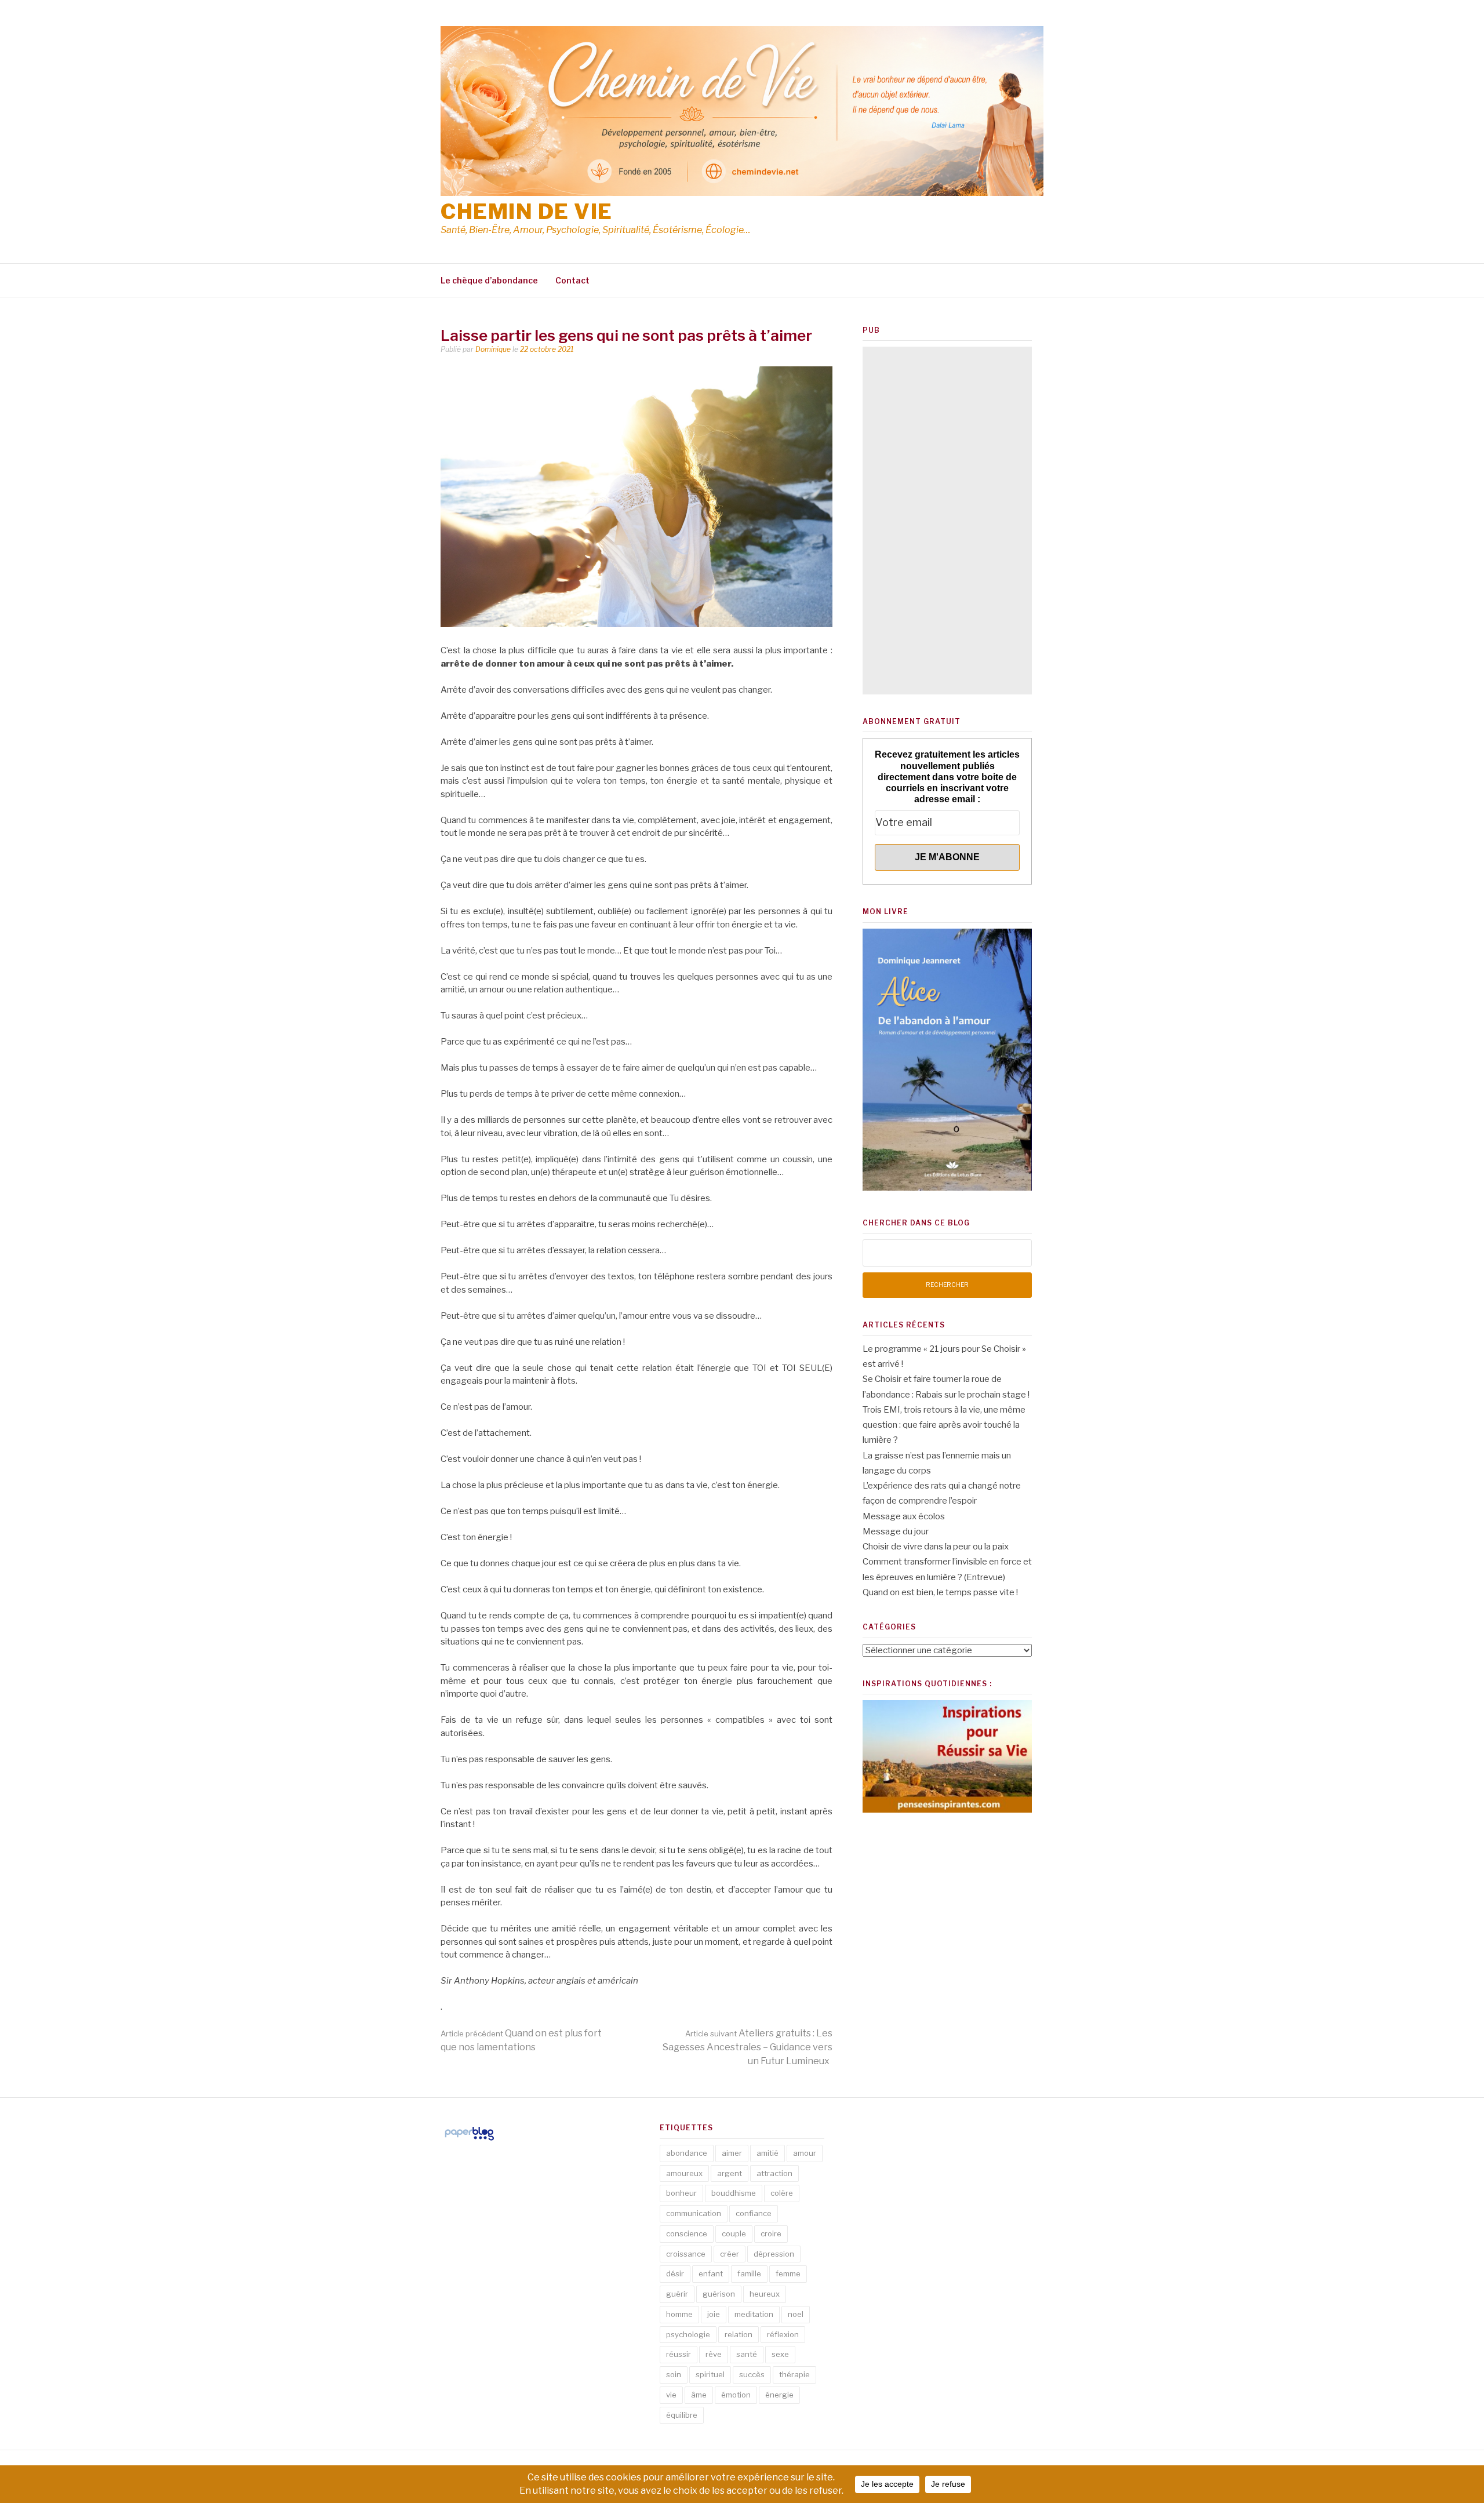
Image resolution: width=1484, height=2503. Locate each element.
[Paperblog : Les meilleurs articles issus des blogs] (469, 2140)
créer (730, 2254)
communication (694, 2213)
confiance (754, 2213)
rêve (714, 2354)
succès (752, 2374)
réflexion (783, 2334)
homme (679, 2314)
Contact (572, 280)
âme (699, 2395)
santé (747, 2354)
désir (675, 2273)
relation (739, 2334)
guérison (719, 2294)
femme (788, 2273)
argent (730, 2173)
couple (734, 2233)
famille (749, 2273)
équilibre (682, 2415)
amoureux (684, 2173)
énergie (779, 2395)
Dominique (493, 349)
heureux (765, 2294)
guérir (677, 2294)
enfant (711, 2273)
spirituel (710, 2374)
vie (671, 2395)
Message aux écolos (904, 1516)
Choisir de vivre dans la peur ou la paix (936, 1547)
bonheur (681, 2193)
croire (771, 2233)
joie (714, 2314)
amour (805, 2153)
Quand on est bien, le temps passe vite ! (940, 1592)
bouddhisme (734, 2193)
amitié (768, 2153)
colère (782, 2193)
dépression (774, 2254)
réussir (679, 2354)
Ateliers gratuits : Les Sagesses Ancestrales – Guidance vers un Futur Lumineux (748, 2047)
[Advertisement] (947, 521)
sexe (780, 2354)
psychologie (688, 2334)
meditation (754, 2314)
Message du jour (896, 1531)
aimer (732, 2153)
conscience (687, 2233)
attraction (774, 2173)
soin (674, 2374)
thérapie (794, 2374)
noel (796, 2314)
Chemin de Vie (527, 212)
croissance (686, 2254)
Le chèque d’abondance (489, 280)
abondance (687, 2153)
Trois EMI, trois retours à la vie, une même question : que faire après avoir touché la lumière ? (944, 1425)
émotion (736, 2395)
